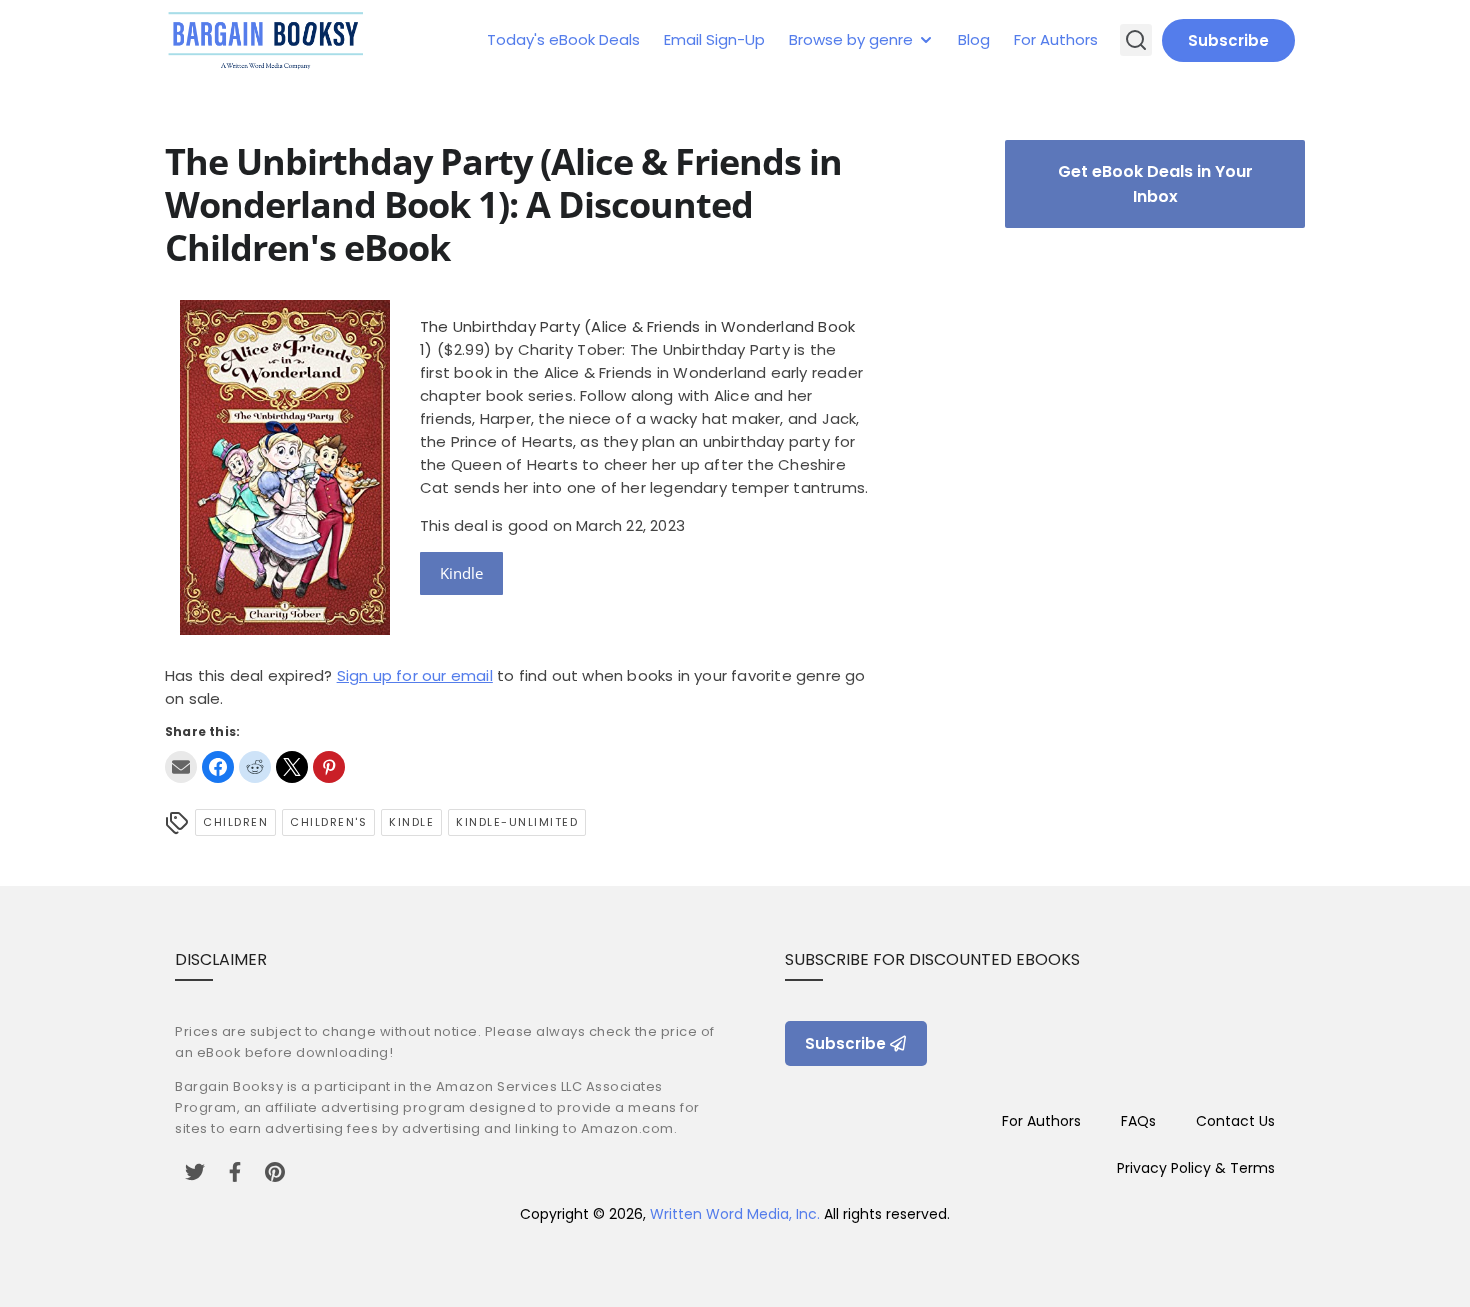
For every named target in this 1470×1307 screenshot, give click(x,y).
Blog (974, 39)
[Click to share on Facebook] (218, 767)
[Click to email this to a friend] (181, 767)
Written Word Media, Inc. (735, 1214)
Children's (328, 822)
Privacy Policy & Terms (1196, 1168)
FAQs (1138, 1121)
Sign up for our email (415, 675)
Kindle (461, 573)
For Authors (1056, 39)
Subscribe (1228, 40)
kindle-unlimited (517, 822)
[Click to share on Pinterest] (329, 767)
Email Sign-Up (714, 39)
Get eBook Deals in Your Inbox (1155, 184)
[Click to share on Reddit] (255, 767)
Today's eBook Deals (563, 39)
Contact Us (1235, 1121)
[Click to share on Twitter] (292, 767)
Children (235, 822)
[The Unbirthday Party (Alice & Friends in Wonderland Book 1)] (285, 629)
